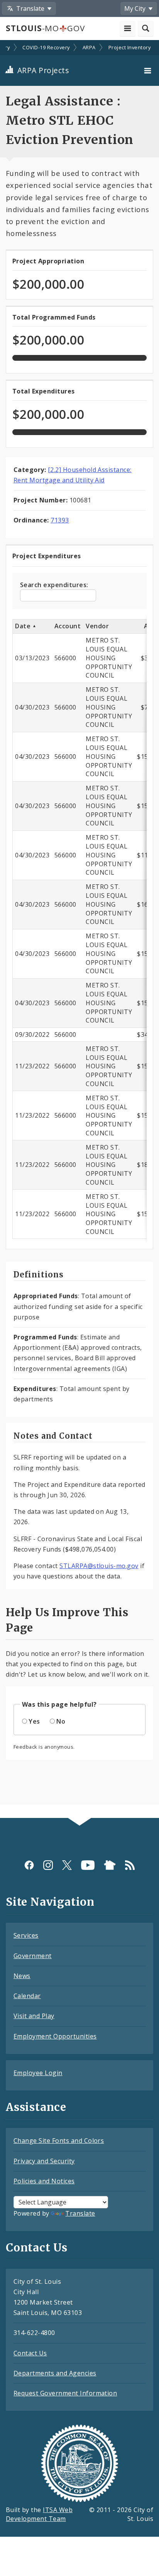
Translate (80, 2213)
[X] (67, 1865)
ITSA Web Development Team (39, 2514)
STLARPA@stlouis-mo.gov (99, 1566)
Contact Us (30, 2353)
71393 (60, 520)
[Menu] (149, 70)
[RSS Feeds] (130, 1865)
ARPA (89, 47)
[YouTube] (88, 1865)
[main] (79, 930)
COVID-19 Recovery (46, 47)
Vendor (97, 626)
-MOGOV (45, 28)
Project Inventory (129, 47)
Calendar (27, 1996)
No (61, 1721)
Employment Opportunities (55, 2036)
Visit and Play (34, 2016)
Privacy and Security (44, 2161)
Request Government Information (65, 2393)
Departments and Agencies (55, 2373)
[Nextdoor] (110, 1865)
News (22, 1976)
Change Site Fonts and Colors (59, 2141)
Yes (34, 1721)
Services (26, 1935)
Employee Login (38, 2073)
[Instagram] (48, 1865)
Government (33, 1956)
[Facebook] (29, 1865)
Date (24, 626)
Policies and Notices (44, 2181)
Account (68, 626)
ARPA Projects (42, 70)
